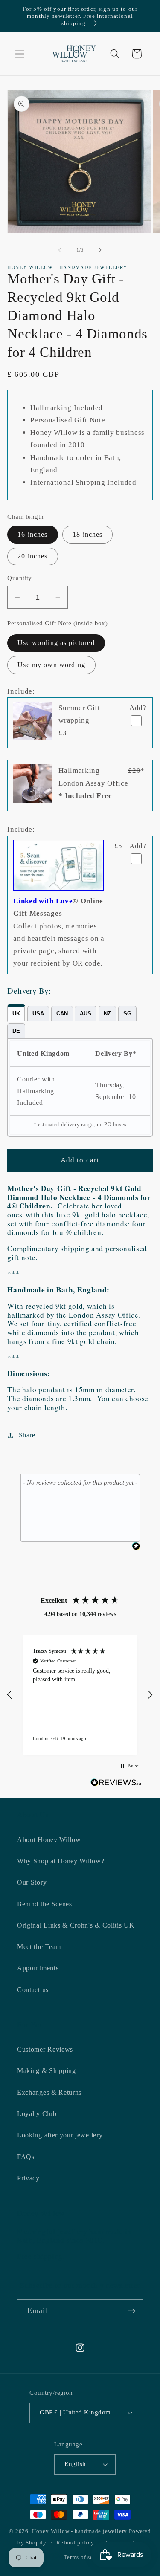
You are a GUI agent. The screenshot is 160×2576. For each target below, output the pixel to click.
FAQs (26, 2157)
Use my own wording (51, 665)
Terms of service (85, 2557)
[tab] (16, 1013)
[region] (80, 1695)
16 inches (32, 534)
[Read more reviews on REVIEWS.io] (116, 1784)
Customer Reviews (45, 2049)
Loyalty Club (37, 2114)
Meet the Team (39, 1947)
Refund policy (75, 2543)
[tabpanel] (80, 1087)
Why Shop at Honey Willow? (61, 1861)
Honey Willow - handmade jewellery (80, 2531)
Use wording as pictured (56, 643)
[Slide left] (60, 250)
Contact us (33, 1990)
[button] (20, 54)
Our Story (32, 1882)
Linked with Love (43, 901)
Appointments (38, 1968)
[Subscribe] (132, 2311)
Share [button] (27, 1435)
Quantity (20, 578)
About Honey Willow (49, 1840)
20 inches (32, 556)
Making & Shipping (47, 2071)
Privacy (28, 2178)
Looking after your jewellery (60, 2135)
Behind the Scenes (45, 1904)
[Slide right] (100, 250)
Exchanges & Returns (49, 2092)
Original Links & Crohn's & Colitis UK (76, 1925)
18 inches (87, 534)
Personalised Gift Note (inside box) (57, 623)
